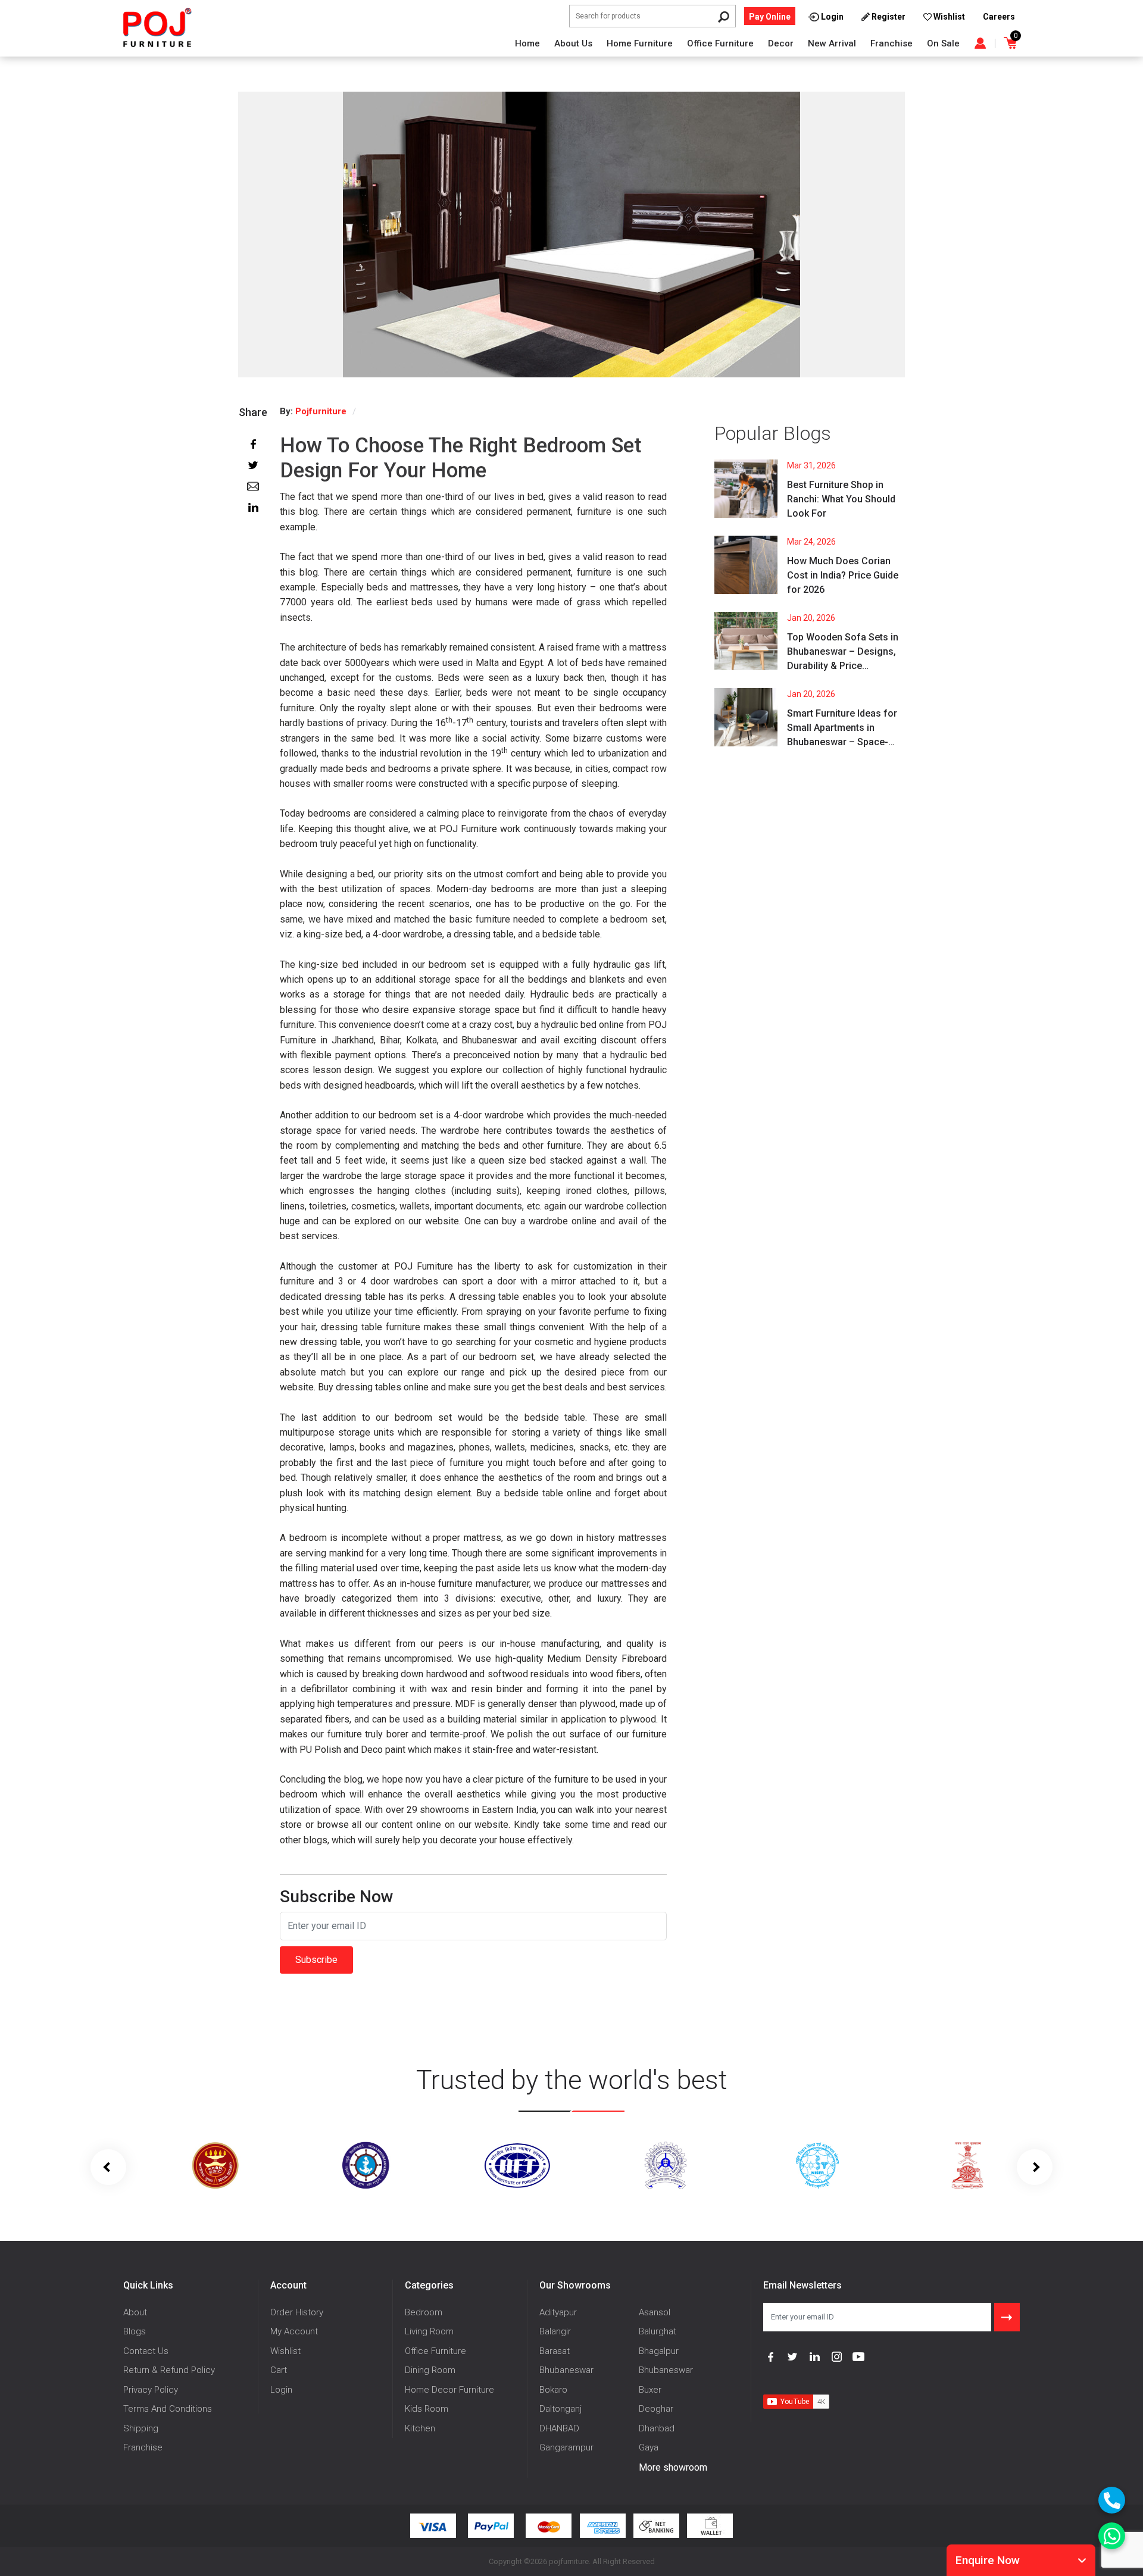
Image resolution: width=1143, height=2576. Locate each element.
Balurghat (658, 2331)
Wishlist (285, 2351)
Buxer (650, 2390)
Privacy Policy (151, 2390)
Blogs (135, 2331)
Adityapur (558, 2312)
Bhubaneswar (566, 2370)
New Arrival (832, 43)
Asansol (655, 2312)
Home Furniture (640, 43)
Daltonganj (560, 2409)
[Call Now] (1112, 2500)
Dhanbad (657, 2428)
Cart (279, 2370)
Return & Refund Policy (169, 2370)
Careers (999, 17)
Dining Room (430, 2370)
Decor (781, 43)
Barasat (555, 2351)
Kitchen (420, 2428)
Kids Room (427, 2409)
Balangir (555, 2331)
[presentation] (108, 2167)
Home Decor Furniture (449, 2390)
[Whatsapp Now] (1112, 2536)
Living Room (429, 2331)
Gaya (649, 2447)
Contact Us (146, 2351)
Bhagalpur (659, 2351)
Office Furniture (720, 43)
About (135, 2312)
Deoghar (656, 2409)
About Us (573, 43)
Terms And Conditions (168, 2409)
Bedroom (424, 2312)
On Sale (943, 43)
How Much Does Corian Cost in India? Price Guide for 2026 (843, 575)
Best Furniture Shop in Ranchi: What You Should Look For (841, 499)
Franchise (891, 43)
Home (527, 43)
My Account (294, 2331)
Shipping (141, 2428)
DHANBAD (559, 2428)
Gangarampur (566, 2447)
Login (281, 2390)
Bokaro (553, 2390)
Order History (297, 2312)
